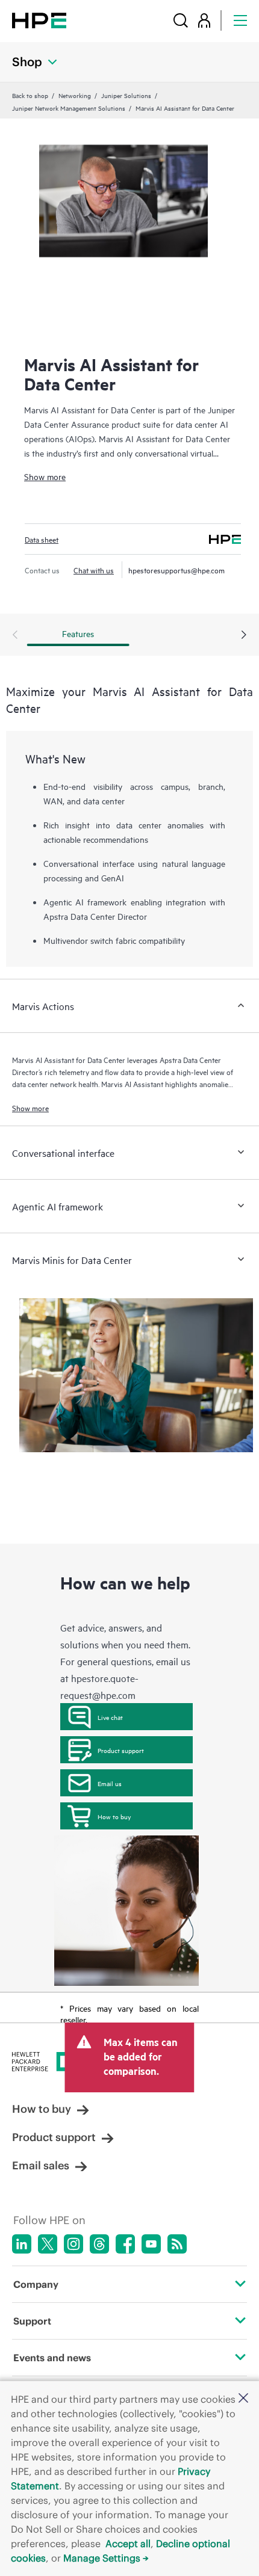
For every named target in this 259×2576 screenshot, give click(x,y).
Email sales (41, 2165)
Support (32, 2321)
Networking (75, 95)
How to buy (114, 1816)
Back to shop (30, 95)
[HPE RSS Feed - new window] (177, 2244)
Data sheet (42, 539)
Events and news (52, 2358)
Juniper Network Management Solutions (69, 108)
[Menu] (240, 20)
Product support (121, 1750)
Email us (110, 1783)
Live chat (110, 1717)
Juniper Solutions (126, 95)
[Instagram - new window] (73, 2244)
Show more (45, 476)
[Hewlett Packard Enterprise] (39, 20)
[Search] (181, 20)
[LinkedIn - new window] (22, 2244)
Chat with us (94, 570)
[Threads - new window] (99, 2244)
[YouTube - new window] (151, 2244)
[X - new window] (48, 2244)
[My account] (204, 20)
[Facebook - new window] (125, 2244)
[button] (243, 2399)
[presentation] (244, 635)
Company (36, 2284)
